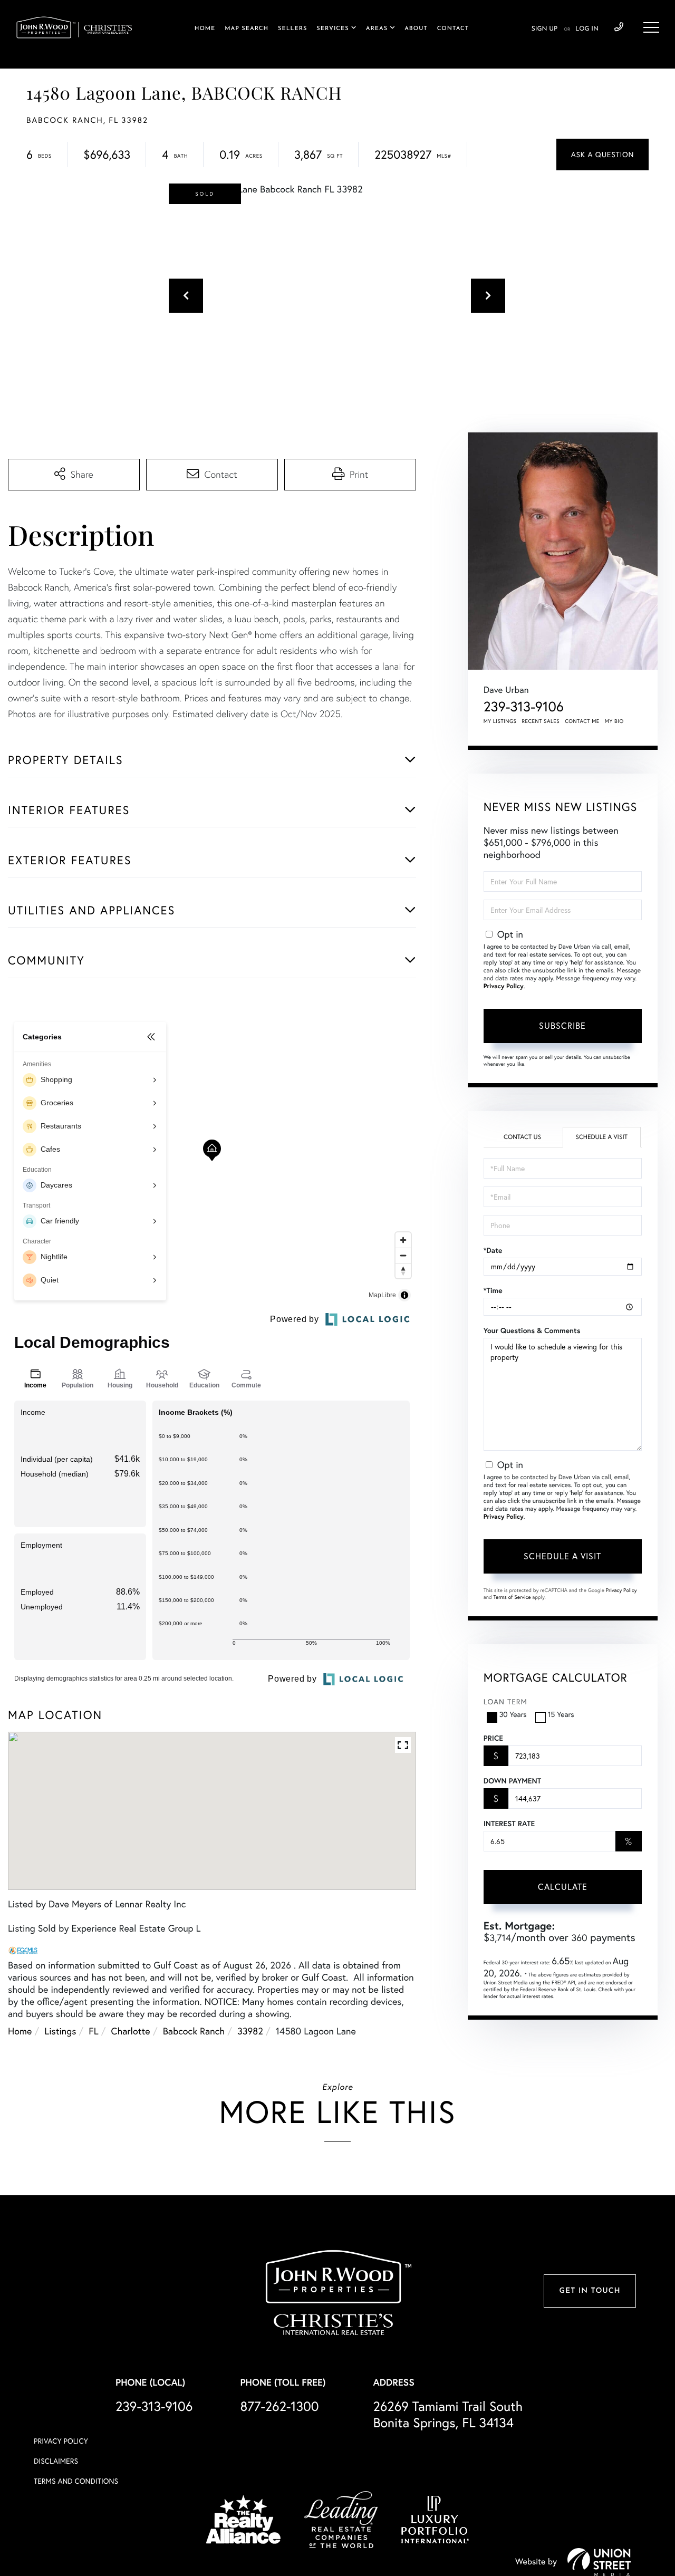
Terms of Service (512, 1597)
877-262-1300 (279, 2406)
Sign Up (544, 29)
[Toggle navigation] (651, 27)
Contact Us (522, 1137)
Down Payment (512, 1781)
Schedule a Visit (601, 1137)
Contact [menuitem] (453, 29)
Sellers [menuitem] (292, 29)
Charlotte (131, 2031)
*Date (493, 1250)
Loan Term (505, 1702)
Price (493, 1738)
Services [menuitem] (332, 29)
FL (93, 2031)
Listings (60, 2031)
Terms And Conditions (76, 2481)
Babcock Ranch (194, 2031)
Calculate (563, 1887)
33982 (250, 2031)
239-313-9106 (619, 27)
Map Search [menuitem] (247, 29)
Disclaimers (56, 2461)
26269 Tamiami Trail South (448, 2415)
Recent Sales (541, 721)
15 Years (561, 1714)
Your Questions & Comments (532, 1330)
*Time (493, 1290)
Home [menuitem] (205, 29)
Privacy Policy (504, 986)
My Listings (500, 721)
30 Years (513, 1714)
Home (20, 2031)
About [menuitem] (416, 29)
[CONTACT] (602, 155)
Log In (587, 29)
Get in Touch (590, 2291)
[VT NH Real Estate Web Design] (599, 2562)
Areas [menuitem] (377, 29)
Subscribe (562, 1026)
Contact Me (582, 721)
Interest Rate (509, 1824)
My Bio (614, 721)
